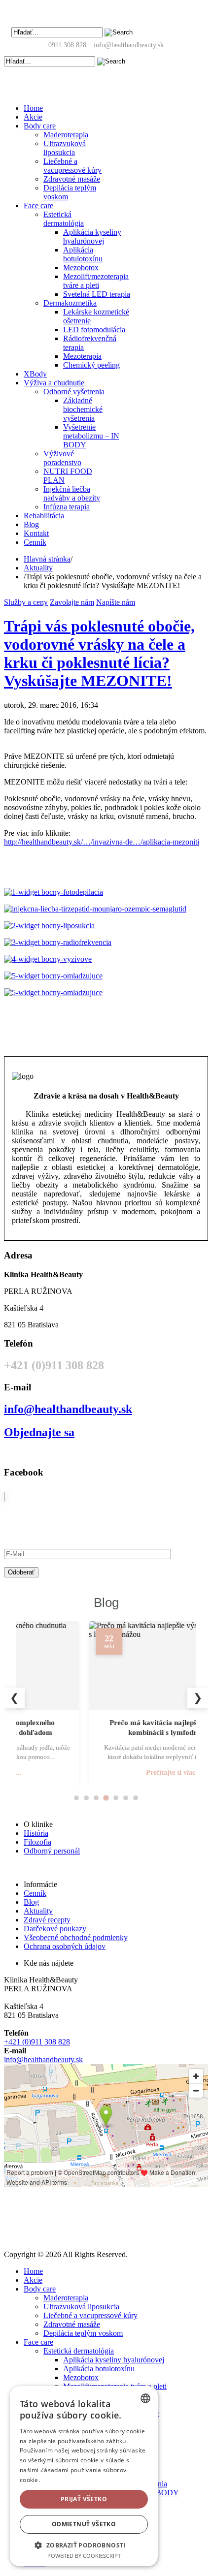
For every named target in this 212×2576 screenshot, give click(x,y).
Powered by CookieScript (84, 2556)
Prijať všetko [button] (84, 2499)
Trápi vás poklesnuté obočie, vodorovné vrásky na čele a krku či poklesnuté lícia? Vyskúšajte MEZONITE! (99, 653)
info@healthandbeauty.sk (129, 45)
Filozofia (37, 1842)
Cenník (35, 1893)
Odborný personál (52, 1851)
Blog (31, 1902)
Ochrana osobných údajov (65, 1946)
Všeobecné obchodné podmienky (76, 1937)
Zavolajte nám (72, 602)
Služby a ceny (26, 602)
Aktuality (38, 568)
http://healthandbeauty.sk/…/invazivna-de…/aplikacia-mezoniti (102, 842)
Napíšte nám (116, 602)
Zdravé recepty (47, 1920)
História (36, 1833)
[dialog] (84, 2476)
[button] (84, 2545)
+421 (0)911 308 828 (37, 2042)
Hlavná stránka (47, 559)
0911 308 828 (67, 45)
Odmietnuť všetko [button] (84, 2524)
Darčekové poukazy (55, 1929)
